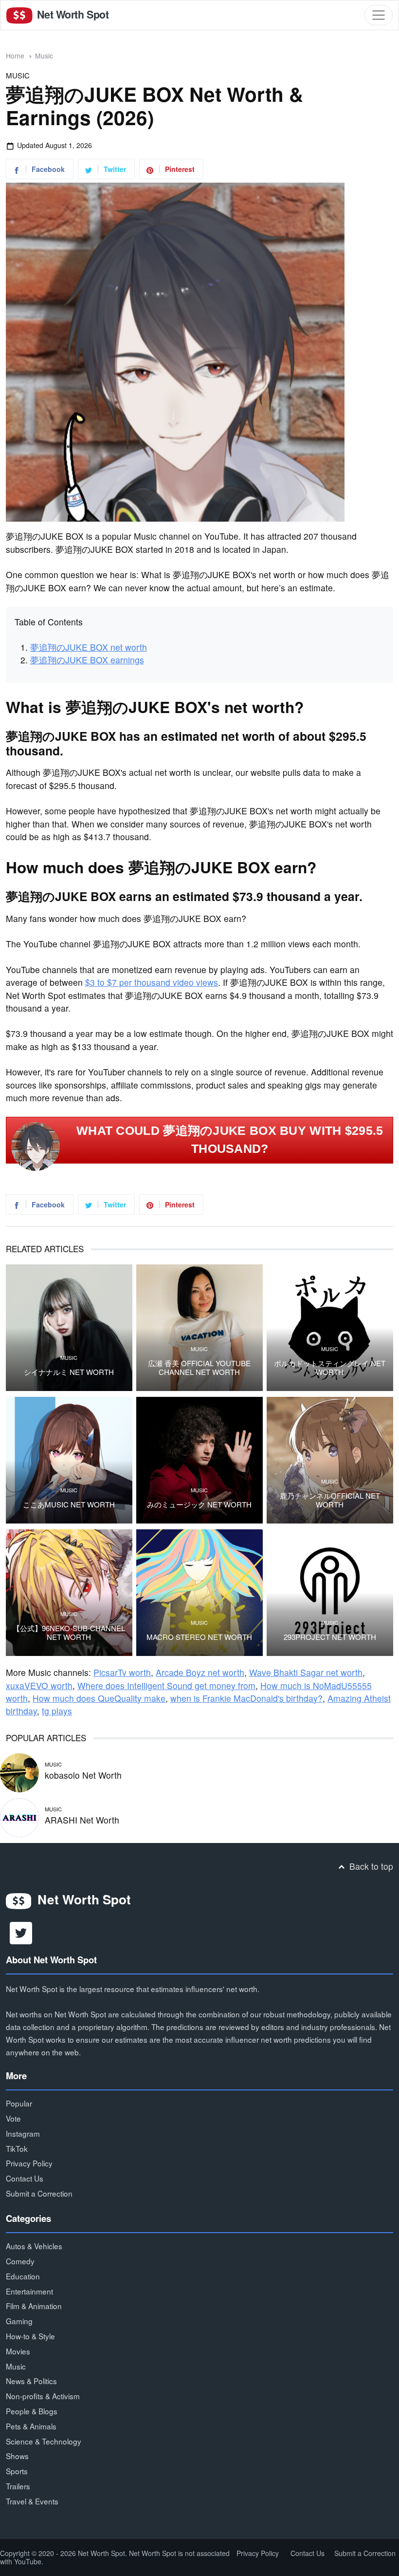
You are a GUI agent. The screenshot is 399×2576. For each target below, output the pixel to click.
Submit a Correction (39, 2193)
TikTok (17, 2148)
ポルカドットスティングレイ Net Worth (330, 1368)
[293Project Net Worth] (330, 1593)
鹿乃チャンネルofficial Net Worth (330, 1500)
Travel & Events (32, 2501)
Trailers (18, 2486)
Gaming (19, 2321)
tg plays (57, 1711)
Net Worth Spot (72, 14)
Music (44, 56)
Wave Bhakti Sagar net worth (306, 1672)
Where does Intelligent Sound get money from (166, 1685)
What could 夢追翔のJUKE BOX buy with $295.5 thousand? (230, 1140)
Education (23, 2276)
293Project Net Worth (330, 1637)
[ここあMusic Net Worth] (69, 1460)
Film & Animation (34, 2306)
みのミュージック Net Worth (199, 1504)
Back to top (370, 1866)
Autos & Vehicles (34, 2246)
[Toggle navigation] (379, 15)
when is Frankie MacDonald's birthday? (246, 1698)
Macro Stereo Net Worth (199, 1637)
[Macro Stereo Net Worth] (199, 1593)
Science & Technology (44, 2441)
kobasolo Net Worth (83, 1775)
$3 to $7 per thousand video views (152, 982)
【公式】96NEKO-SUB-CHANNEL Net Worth (69, 1633)
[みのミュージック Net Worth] (199, 1460)
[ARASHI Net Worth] (19, 1816)
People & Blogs (32, 2411)
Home (15, 56)
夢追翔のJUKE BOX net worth (89, 647)
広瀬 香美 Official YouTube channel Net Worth (199, 1368)
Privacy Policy (29, 2163)
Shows (17, 2456)
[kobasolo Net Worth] (19, 1771)
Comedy (20, 2261)
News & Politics (31, 2381)
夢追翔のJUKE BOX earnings (87, 660)
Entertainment (29, 2291)
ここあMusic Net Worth (69, 1504)
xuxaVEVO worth (39, 1685)
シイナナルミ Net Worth (69, 1372)
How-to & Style (30, 2336)
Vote (13, 2118)
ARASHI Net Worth (82, 1820)
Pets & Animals (31, 2426)
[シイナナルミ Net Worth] (69, 1328)
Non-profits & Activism (43, 2396)
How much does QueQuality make (99, 1698)
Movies (18, 2351)
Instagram (23, 2133)
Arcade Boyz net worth (200, 1672)
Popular (19, 2103)
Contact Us (25, 2178)
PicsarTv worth (122, 1672)
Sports (17, 2471)
